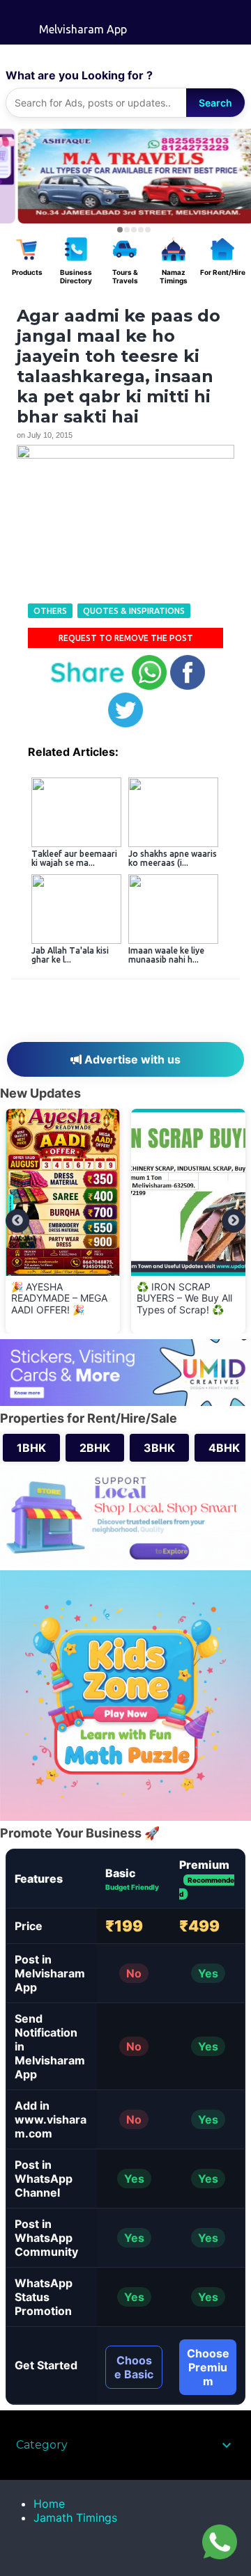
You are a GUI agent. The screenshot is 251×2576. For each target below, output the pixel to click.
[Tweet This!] (125, 724)
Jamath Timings (75, 2518)
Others (50, 611)
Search (215, 103)
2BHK (95, 1448)
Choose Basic (134, 2367)
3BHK (159, 1448)
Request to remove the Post (126, 638)
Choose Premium (208, 2367)
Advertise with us (131, 1059)
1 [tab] (120, 230)
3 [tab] (134, 230)
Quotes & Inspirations (134, 611)
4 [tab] (141, 230)
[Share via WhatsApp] (149, 687)
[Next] (234, 1221)
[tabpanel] (125, 176)
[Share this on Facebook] (188, 687)
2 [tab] (127, 230)
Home (49, 2504)
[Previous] (17, 1221)
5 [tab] (148, 230)
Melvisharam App (83, 29)
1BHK (31, 1448)
